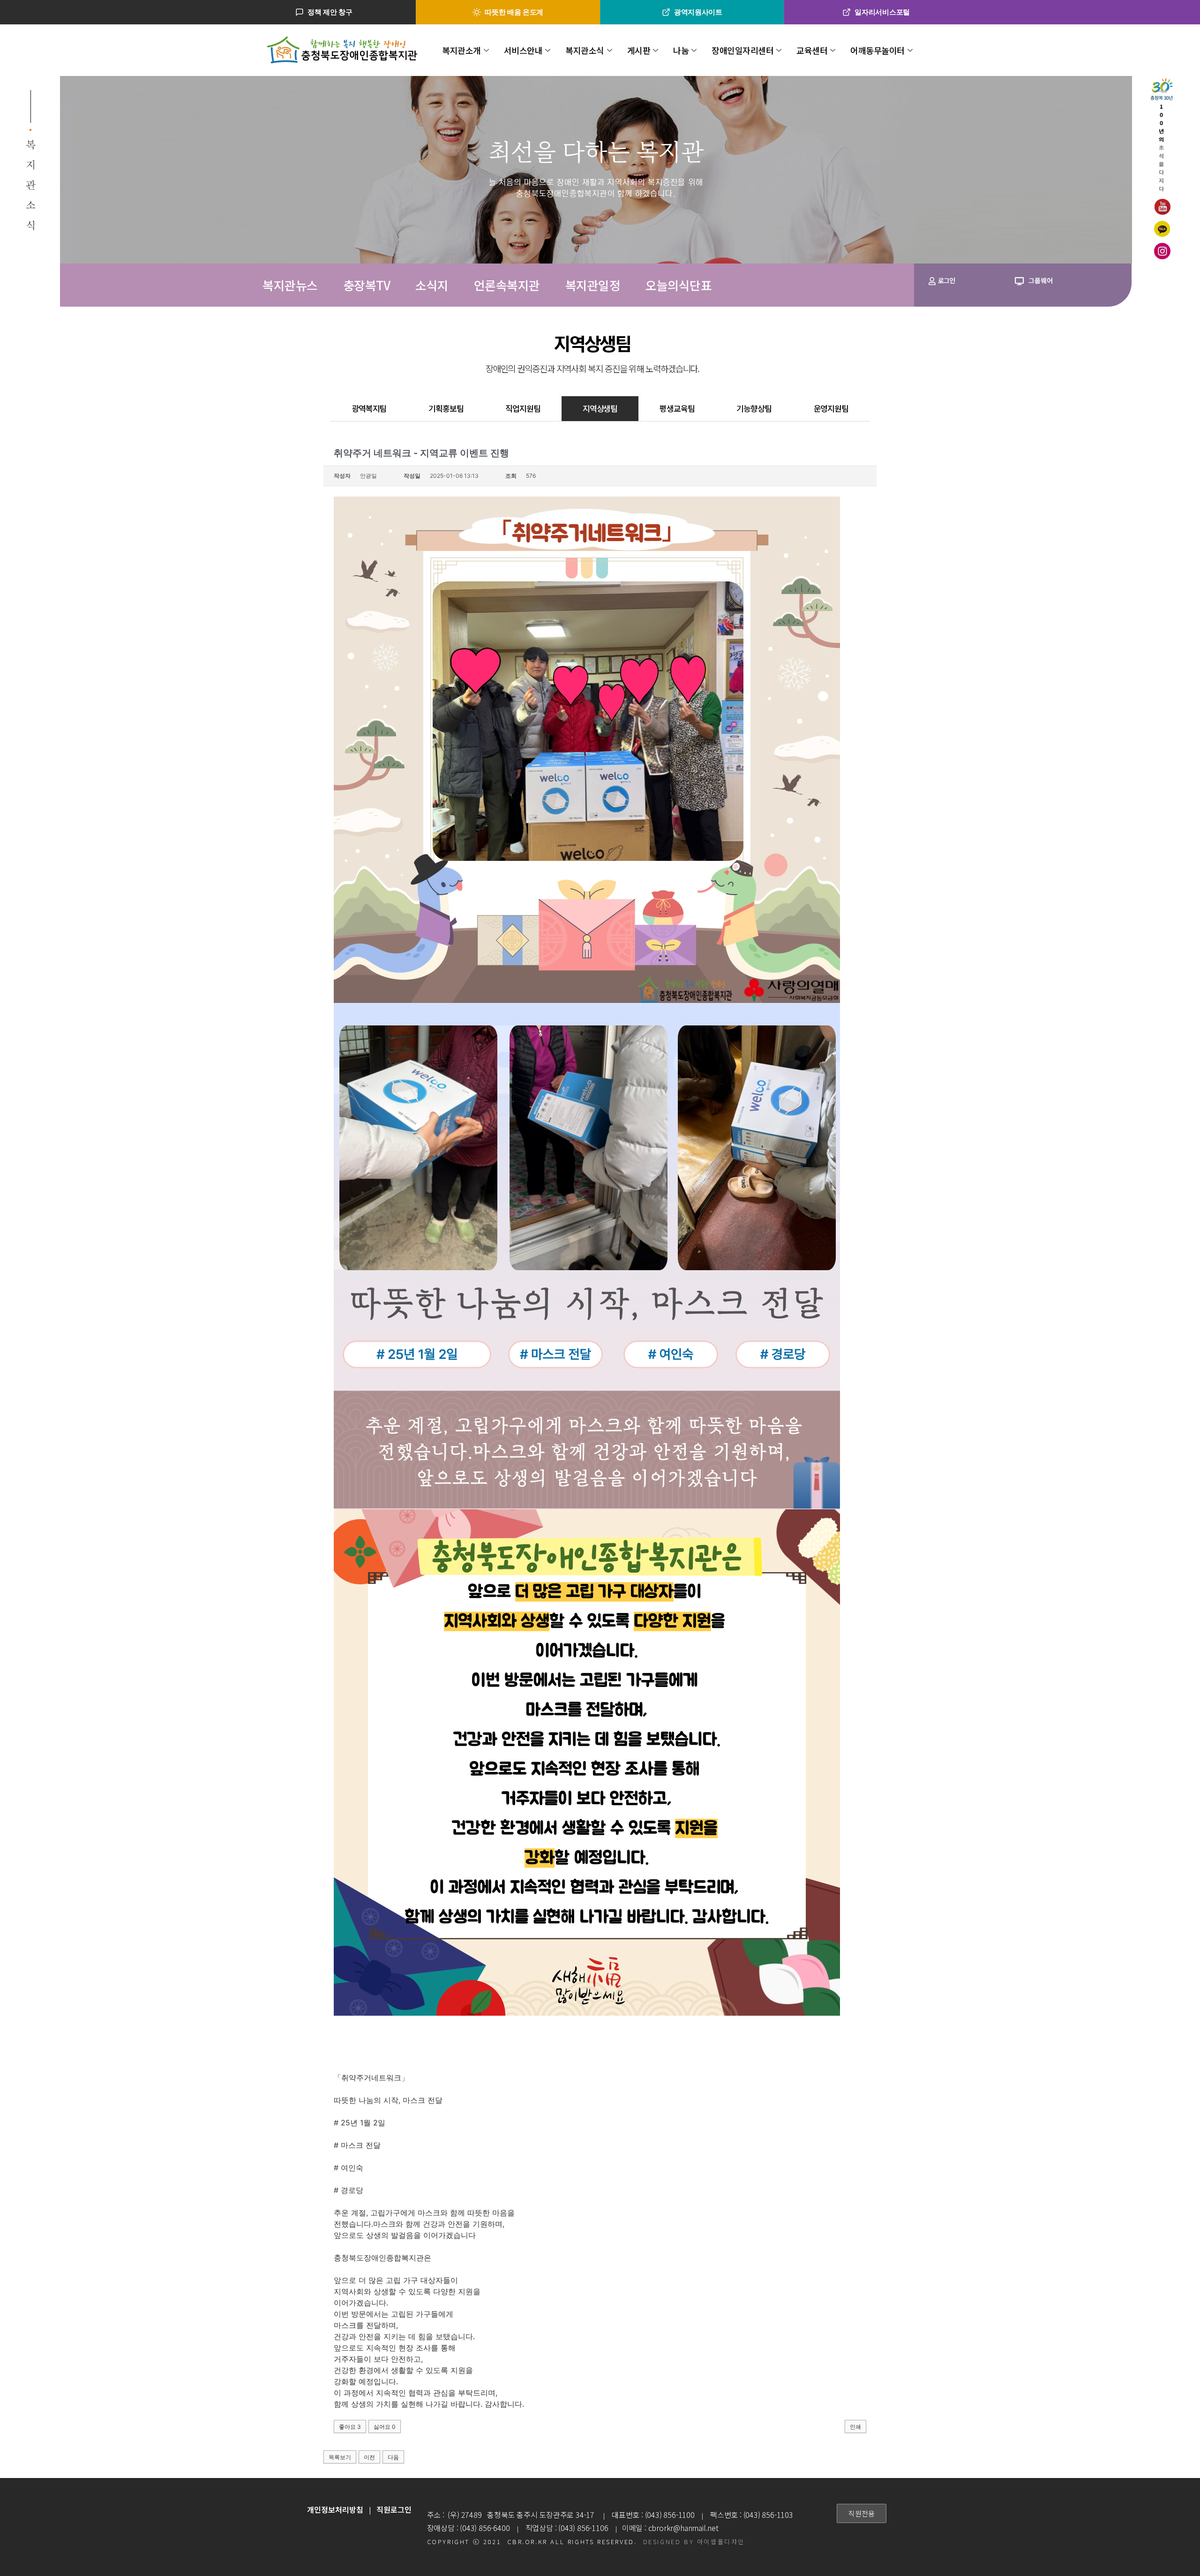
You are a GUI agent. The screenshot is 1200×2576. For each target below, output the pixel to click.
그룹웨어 (1041, 280)
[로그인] (932, 281)
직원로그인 (394, 2509)
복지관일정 (593, 285)
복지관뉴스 (290, 285)
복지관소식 (585, 50)
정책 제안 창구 (330, 12)
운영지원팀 (831, 408)
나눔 (681, 50)
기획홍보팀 (446, 408)
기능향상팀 (754, 408)
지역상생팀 (600, 408)
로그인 (946, 280)
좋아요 (350, 2427)
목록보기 (340, 2457)
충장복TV (367, 285)
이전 (369, 2457)
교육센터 (812, 50)
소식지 (432, 285)
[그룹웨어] (1019, 281)
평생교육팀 (677, 408)
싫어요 (385, 2427)
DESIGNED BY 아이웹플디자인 (694, 2542)
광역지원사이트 (698, 12)
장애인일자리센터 (742, 50)
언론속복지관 (507, 285)
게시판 (639, 50)
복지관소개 (461, 50)
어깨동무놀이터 (877, 50)
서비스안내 (523, 50)
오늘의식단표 (679, 285)
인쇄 (855, 2427)
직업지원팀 (523, 408)
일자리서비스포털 (882, 12)
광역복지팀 (369, 408)
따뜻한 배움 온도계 (514, 12)
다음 (393, 2457)
